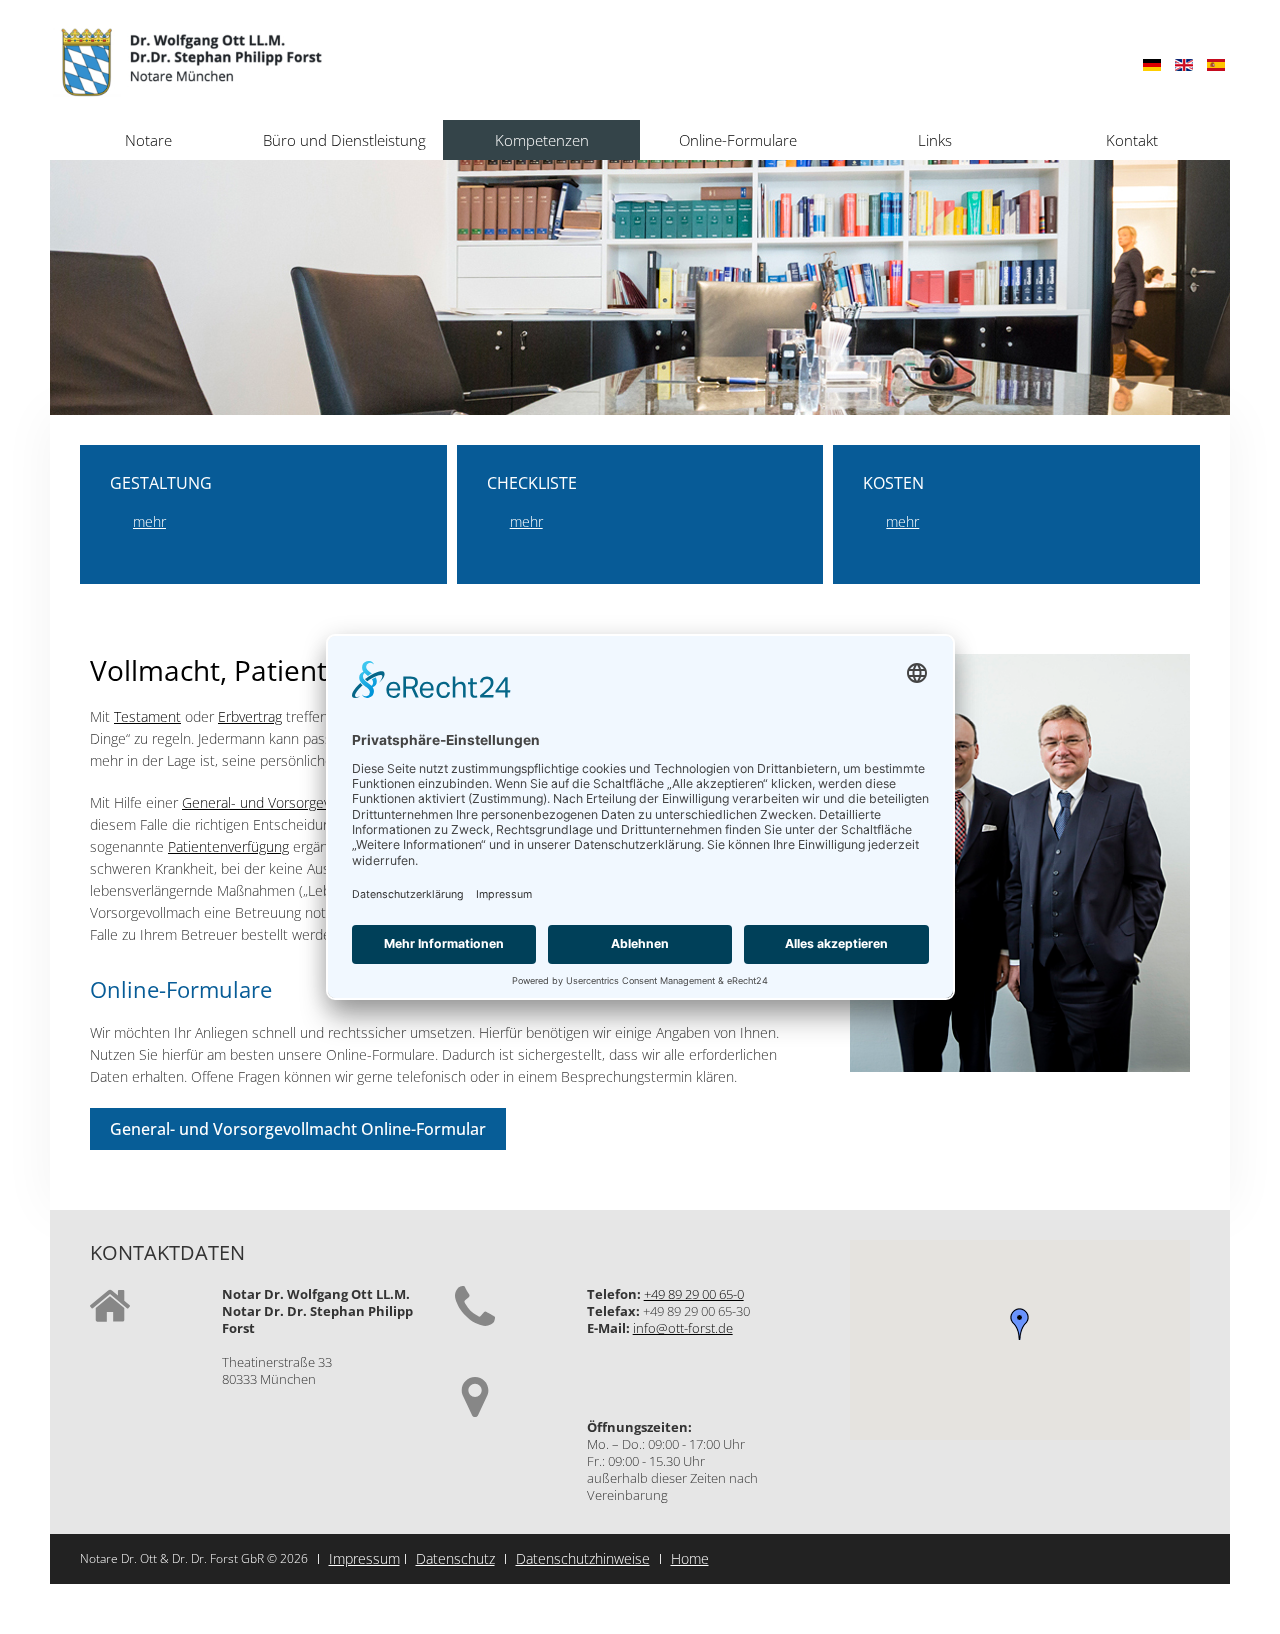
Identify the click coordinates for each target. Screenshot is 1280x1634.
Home (690, 1558)
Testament (147, 716)
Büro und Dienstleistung (344, 140)
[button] (1020, 1324)
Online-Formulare (738, 140)
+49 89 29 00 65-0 (694, 1294)
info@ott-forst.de (683, 1328)
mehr (149, 521)
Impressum (364, 1558)
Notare (148, 140)
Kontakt (1132, 140)
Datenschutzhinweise (583, 1558)
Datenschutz (455, 1558)
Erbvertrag (250, 716)
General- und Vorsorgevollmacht (282, 802)
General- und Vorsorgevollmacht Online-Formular (298, 1129)
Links (935, 140)
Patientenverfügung (228, 846)
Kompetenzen (542, 140)
